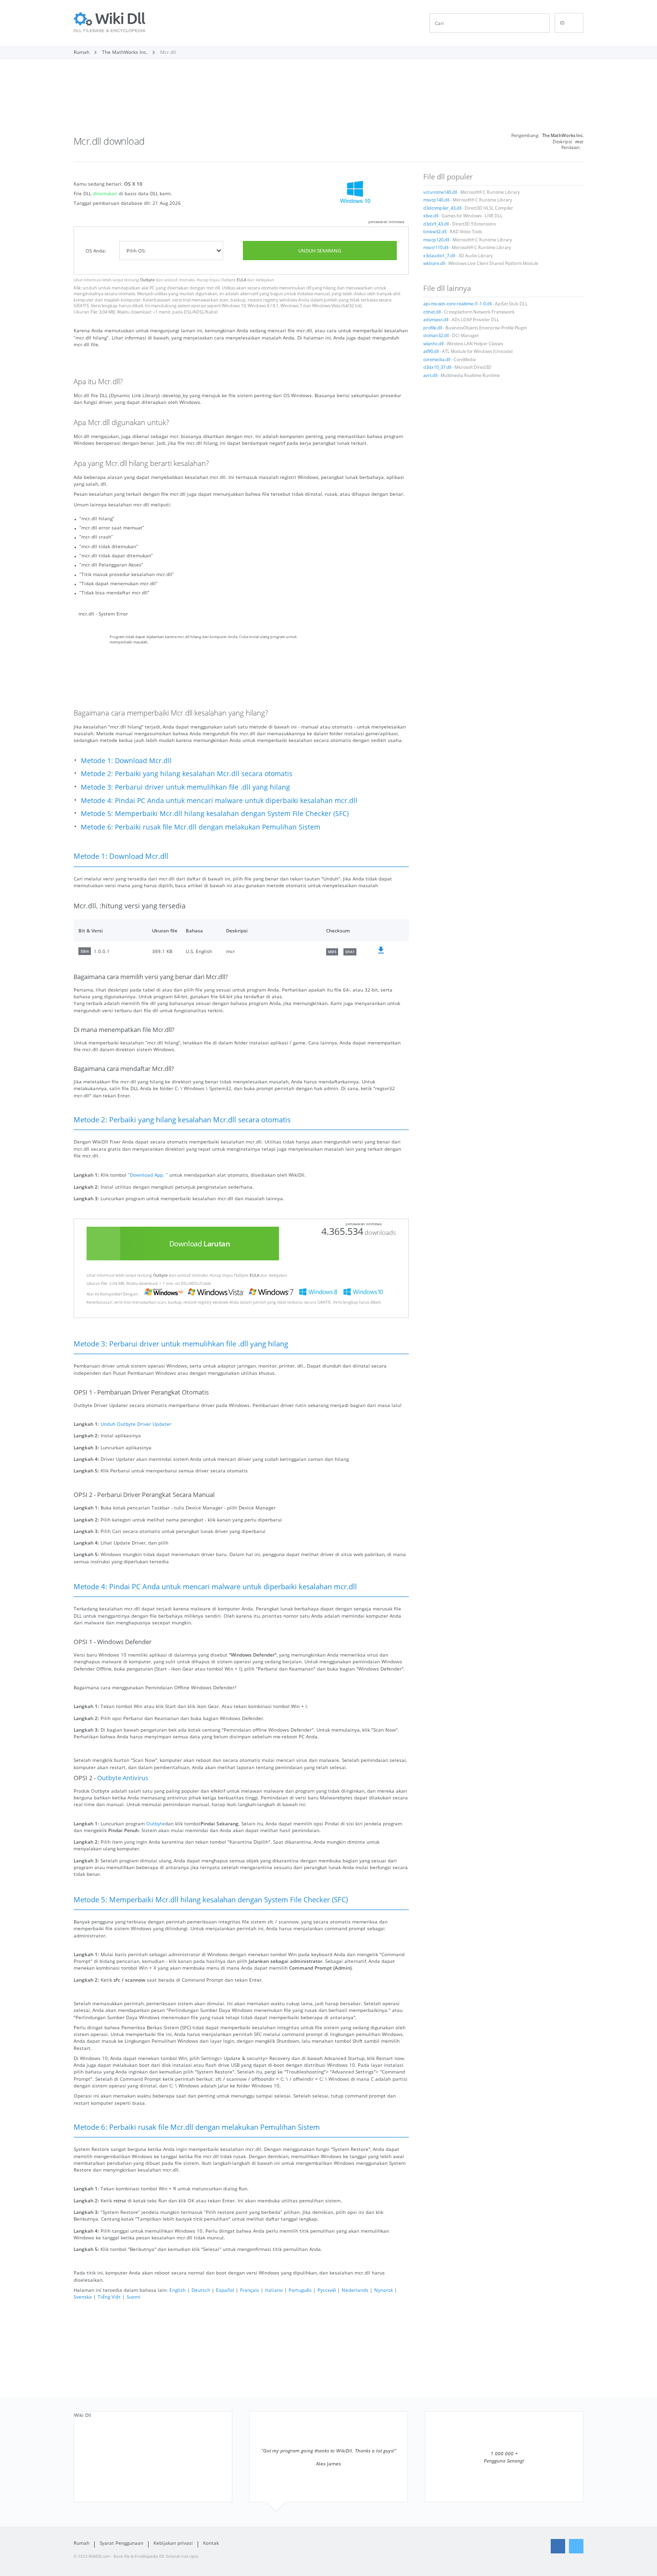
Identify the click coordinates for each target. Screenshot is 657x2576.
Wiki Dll (83, 2415)
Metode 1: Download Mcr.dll (126, 760)
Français (250, 2290)
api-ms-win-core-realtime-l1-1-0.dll (457, 304)
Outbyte (147, 280)
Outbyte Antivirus (123, 1778)
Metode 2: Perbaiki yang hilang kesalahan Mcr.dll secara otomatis (187, 773)
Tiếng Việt (109, 2297)
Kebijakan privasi (173, 2543)
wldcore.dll (434, 264)
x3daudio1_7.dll (439, 256)
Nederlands (355, 2290)
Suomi (133, 2297)
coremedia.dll (437, 360)
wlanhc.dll (433, 344)
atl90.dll (431, 352)
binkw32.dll (435, 232)
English (177, 2290)
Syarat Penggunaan (121, 2543)
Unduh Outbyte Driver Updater (136, 1424)
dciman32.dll (436, 336)
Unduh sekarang (320, 251)
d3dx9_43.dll (436, 224)
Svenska (83, 2297)
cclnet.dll (432, 312)
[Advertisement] (328, 100)
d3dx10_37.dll (437, 367)
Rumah (82, 2543)
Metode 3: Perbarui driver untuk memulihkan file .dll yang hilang (185, 787)
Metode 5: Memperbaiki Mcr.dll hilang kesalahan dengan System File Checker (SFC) (215, 813)
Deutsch (201, 2290)
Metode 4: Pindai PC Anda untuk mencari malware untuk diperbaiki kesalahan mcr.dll (219, 800)
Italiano (274, 2290)
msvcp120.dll (436, 240)
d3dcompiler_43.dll (442, 208)
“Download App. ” (148, 1175)
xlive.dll (431, 216)
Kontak (211, 2543)
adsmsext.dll (436, 320)
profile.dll (433, 328)
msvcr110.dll (436, 248)
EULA (241, 280)
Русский (327, 2290)
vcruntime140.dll (440, 192)
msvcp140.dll (436, 200)
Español (225, 2290)
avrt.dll (430, 376)
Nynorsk (384, 2290)
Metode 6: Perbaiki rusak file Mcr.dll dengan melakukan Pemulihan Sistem (201, 827)
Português (300, 2290)
